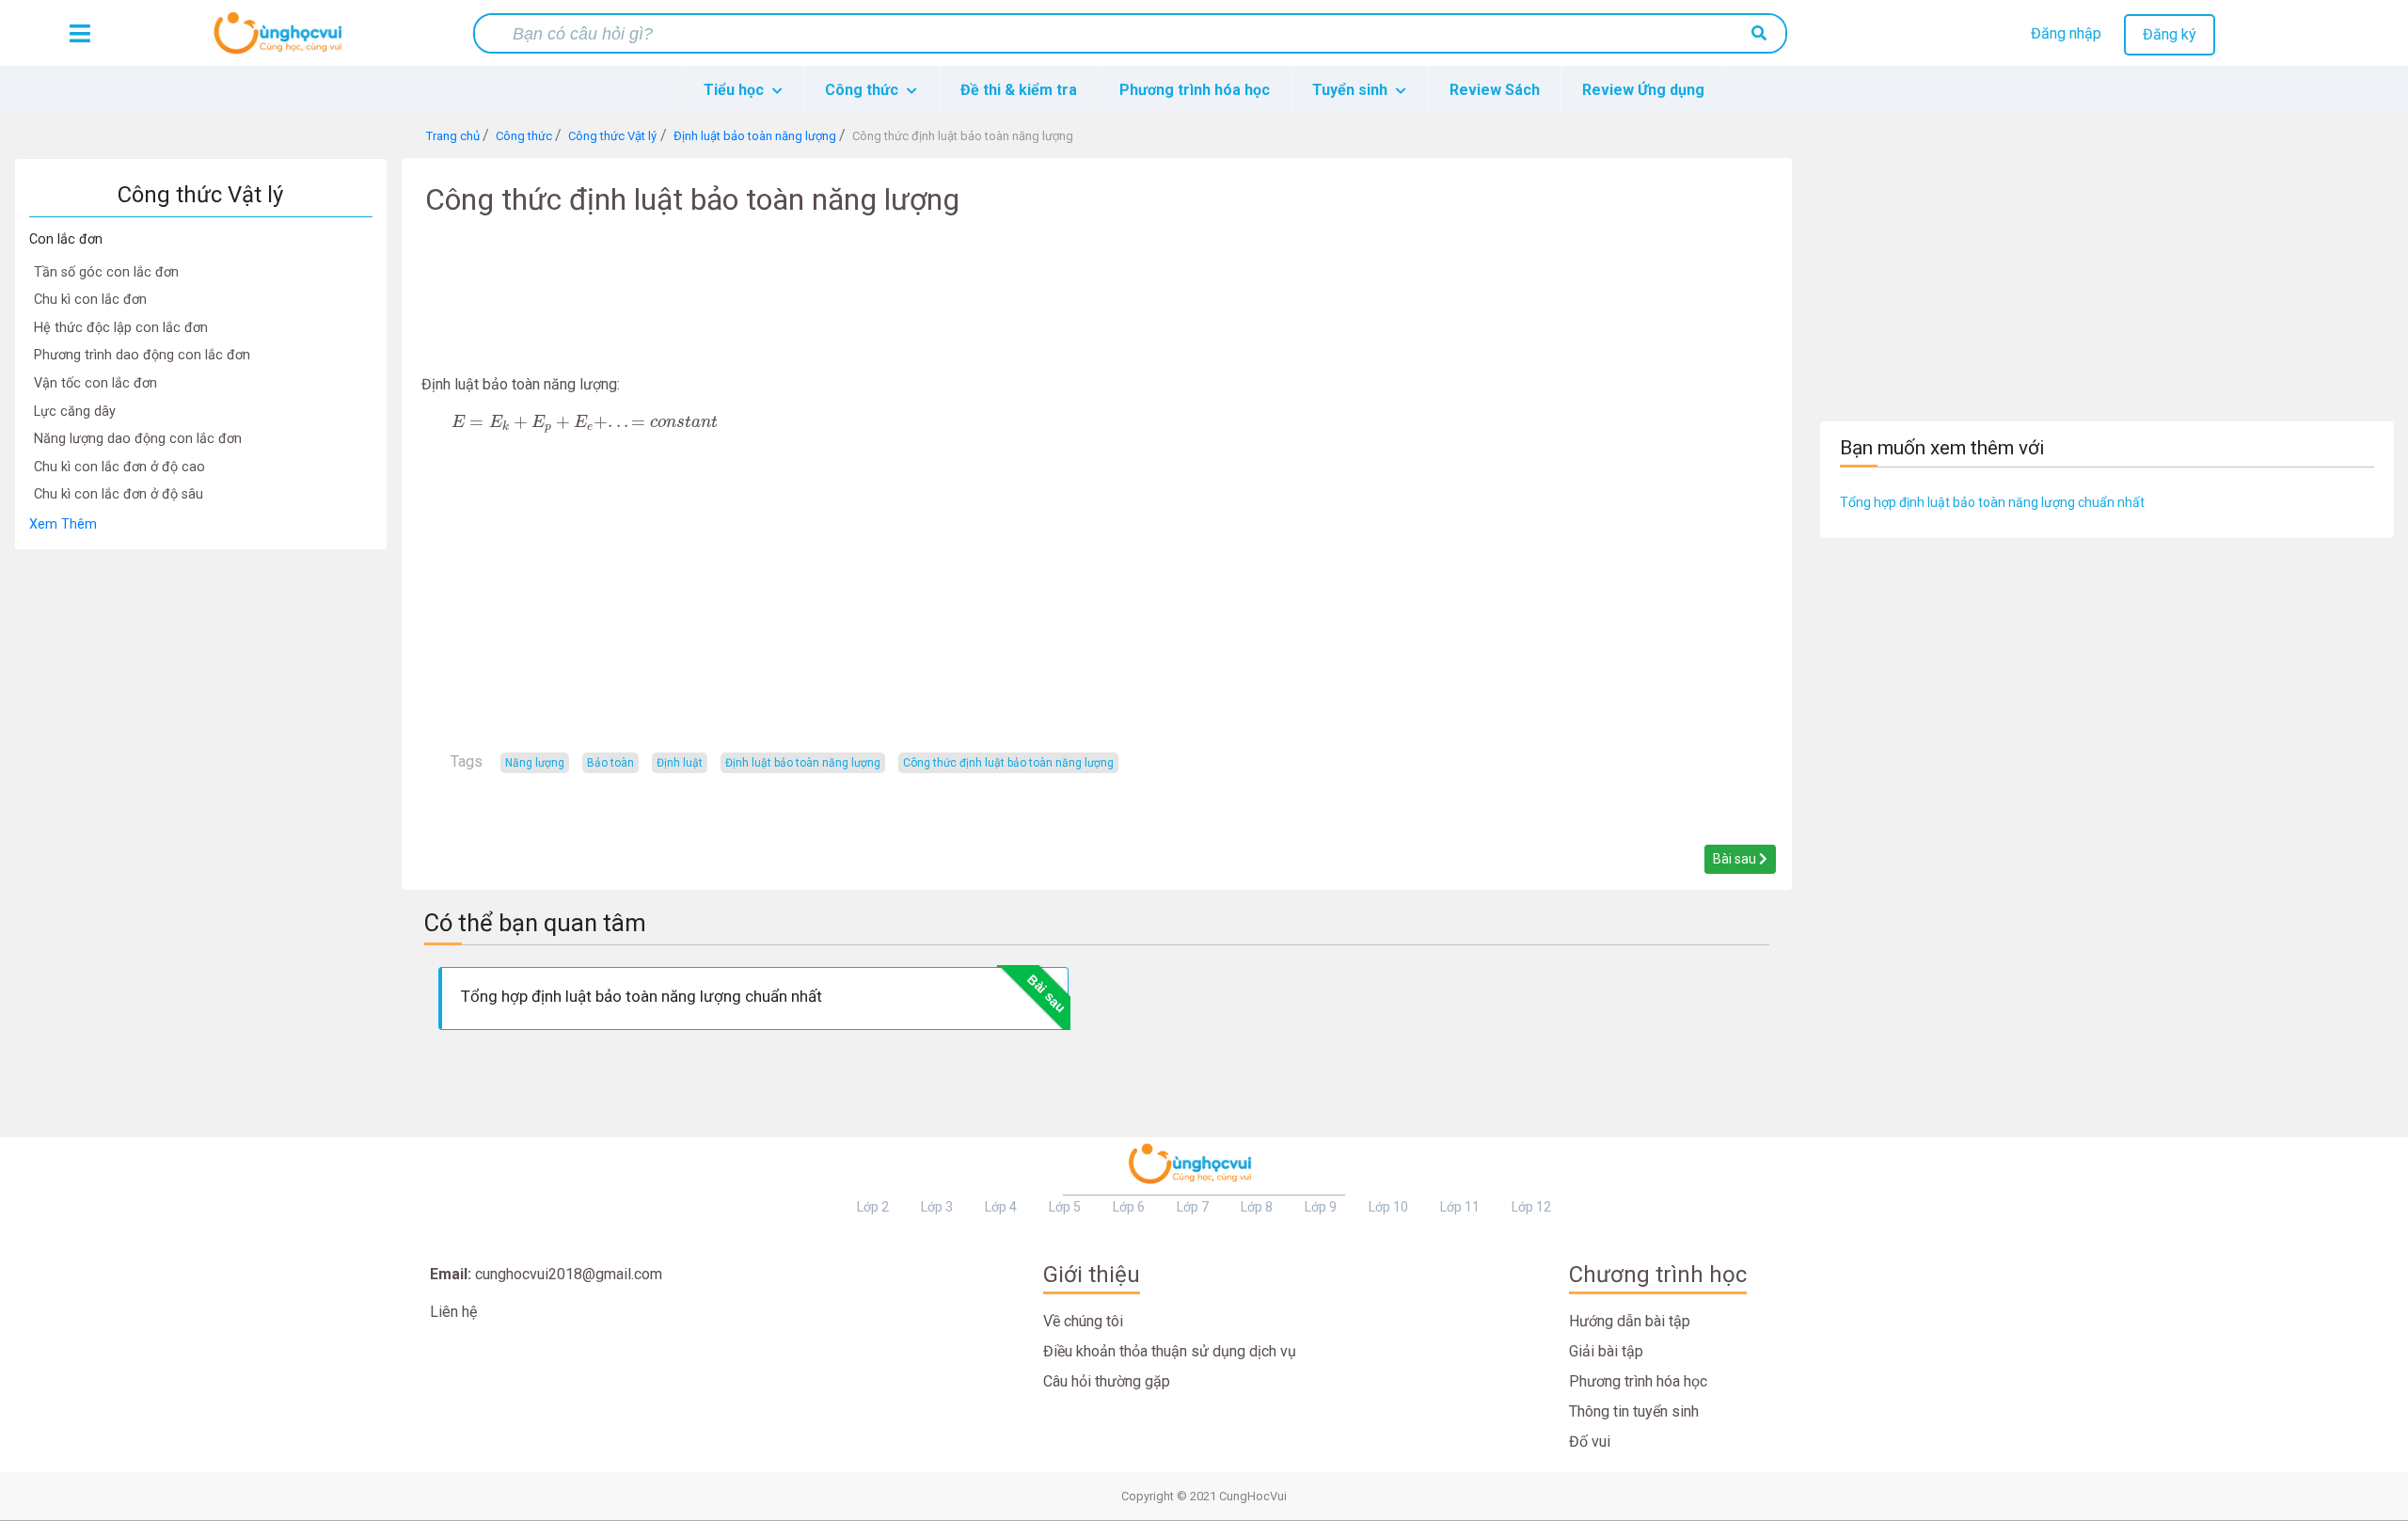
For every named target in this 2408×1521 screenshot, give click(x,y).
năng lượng (535, 763)
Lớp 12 (1531, 1207)
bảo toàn (610, 763)
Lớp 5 (1065, 1207)
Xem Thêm (63, 524)
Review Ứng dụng (1643, 90)
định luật (680, 763)
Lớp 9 (1321, 1207)
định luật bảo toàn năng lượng (803, 763)
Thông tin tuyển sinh (1634, 1411)
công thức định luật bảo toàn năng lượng (1008, 763)
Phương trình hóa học (1195, 90)
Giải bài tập (1606, 1351)
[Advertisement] (200, 832)
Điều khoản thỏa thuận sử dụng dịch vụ (1170, 1351)
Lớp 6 (1129, 1207)
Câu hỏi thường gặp (1107, 1381)
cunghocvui (282, 40)
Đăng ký (2170, 34)
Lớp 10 (1388, 1207)
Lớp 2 (873, 1207)
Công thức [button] (863, 90)
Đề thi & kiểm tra (1019, 90)
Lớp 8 (1257, 1207)
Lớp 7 (1193, 1207)
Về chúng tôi (1083, 1321)
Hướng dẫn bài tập (1630, 1321)
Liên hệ (453, 1312)
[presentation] (585, 423)
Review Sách (1495, 90)
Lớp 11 (1460, 1207)
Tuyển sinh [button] (1352, 90)
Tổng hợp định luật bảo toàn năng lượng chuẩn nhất (1992, 502)
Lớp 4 (1001, 1207)
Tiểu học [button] (736, 90)
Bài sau (1736, 859)
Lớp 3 (937, 1207)
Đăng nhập (2066, 33)
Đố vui (1590, 1442)
